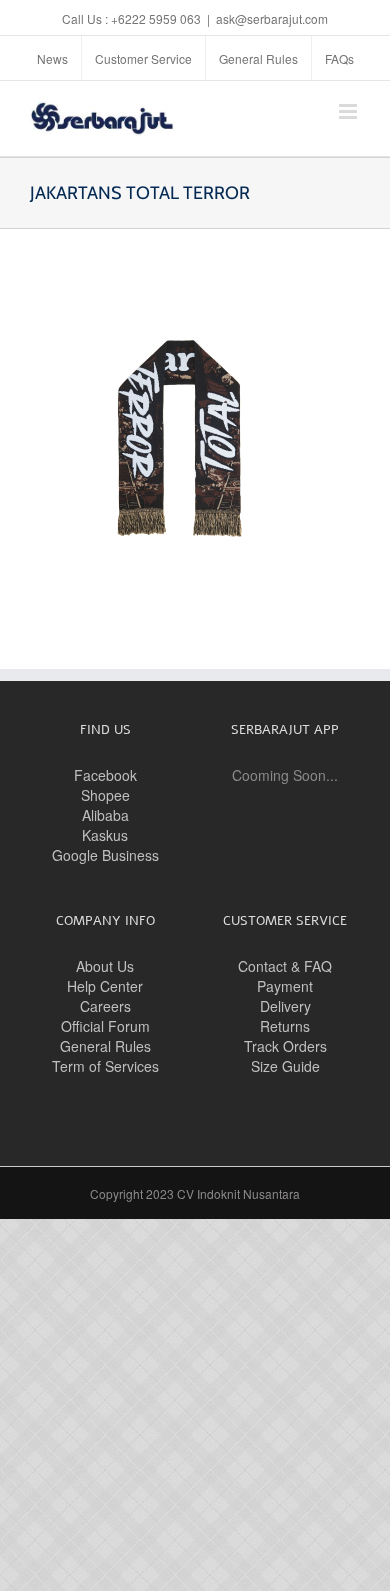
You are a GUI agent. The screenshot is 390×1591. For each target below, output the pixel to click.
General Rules (105, 1046)
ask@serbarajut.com (272, 18)
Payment (285, 986)
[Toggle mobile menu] (349, 111)
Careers (105, 1006)
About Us (105, 966)
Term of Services (105, 1066)
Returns (285, 1026)
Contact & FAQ (285, 966)
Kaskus (105, 835)
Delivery (285, 1006)
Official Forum (105, 1026)
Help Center (105, 986)
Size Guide (285, 1066)
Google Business (105, 855)
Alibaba (105, 815)
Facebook (105, 775)
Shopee (105, 795)
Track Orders (285, 1046)
